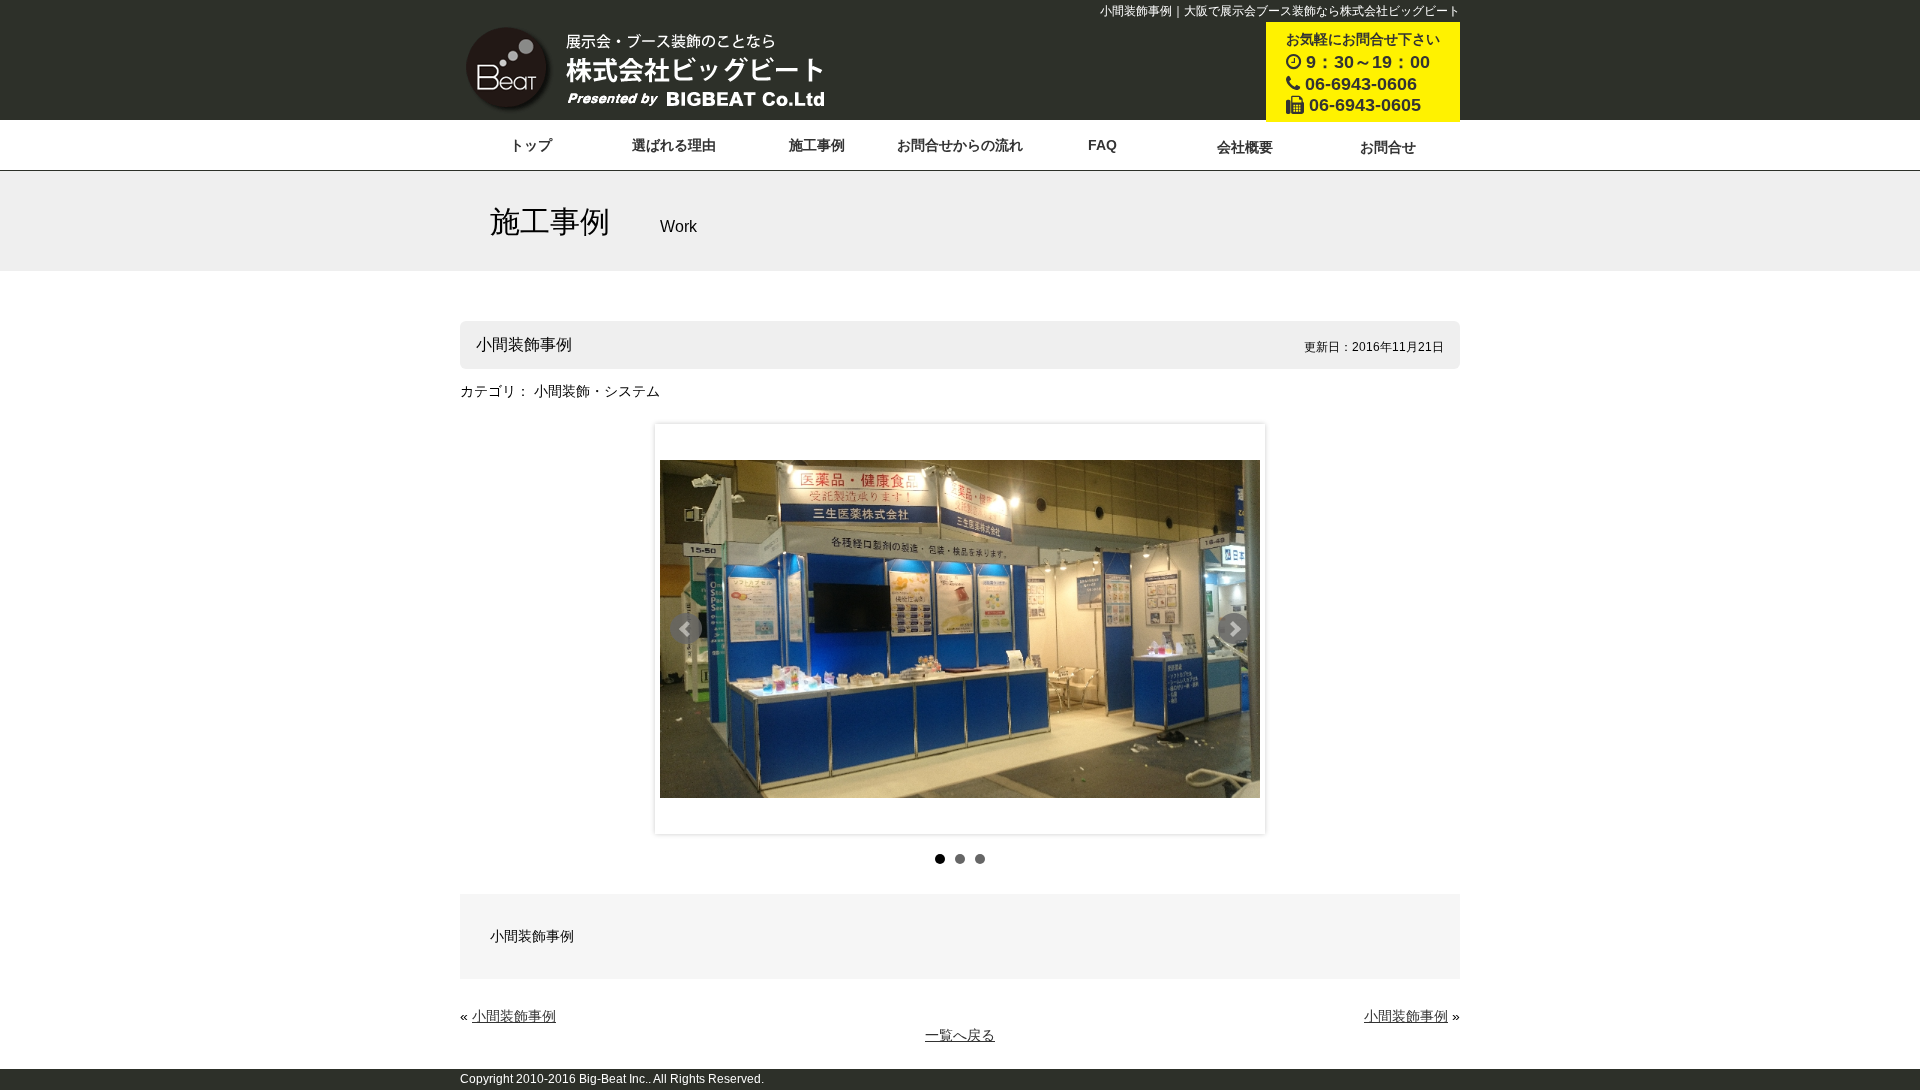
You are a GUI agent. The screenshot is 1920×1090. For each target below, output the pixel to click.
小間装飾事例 (514, 1016)
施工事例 (817, 145)
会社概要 (1245, 147)
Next (1234, 629)
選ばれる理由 (674, 145)
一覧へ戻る (960, 1035)
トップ (531, 145)
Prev (686, 629)
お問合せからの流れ (960, 145)
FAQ (1102, 145)
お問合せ (1388, 147)
